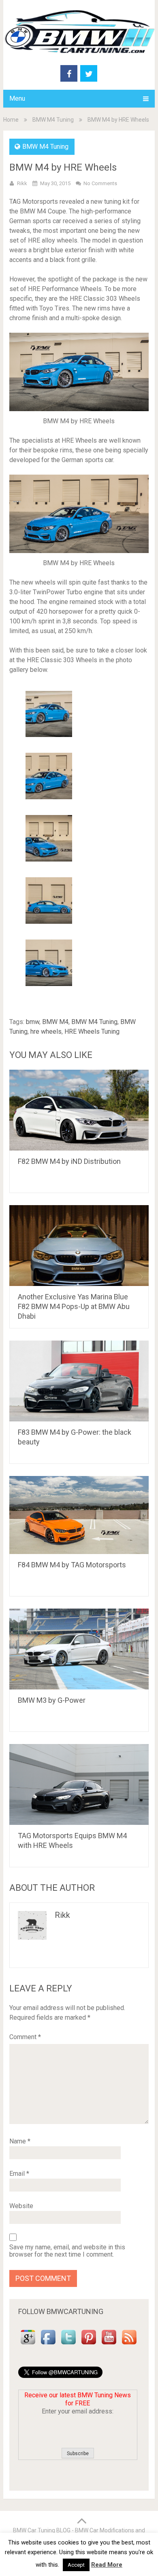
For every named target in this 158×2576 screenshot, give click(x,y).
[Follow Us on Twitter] (68, 2345)
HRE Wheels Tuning (92, 1031)
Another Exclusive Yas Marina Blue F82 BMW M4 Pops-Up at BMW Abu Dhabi (74, 1306)
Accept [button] (76, 2565)
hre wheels (46, 1031)
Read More (107, 2565)
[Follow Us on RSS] (129, 2345)
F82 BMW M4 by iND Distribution (69, 1161)
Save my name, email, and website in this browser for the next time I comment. (67, 2251)
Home (11, 120)
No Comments (100, 183)
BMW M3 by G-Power (52, 1700)
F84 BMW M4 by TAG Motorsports (72, 1565)
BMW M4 (55, 1022)
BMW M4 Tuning (53, 120)
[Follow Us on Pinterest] (89, 2345)
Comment (25, 2037)
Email (19, 2174)
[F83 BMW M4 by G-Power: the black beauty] (79, 1381)
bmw (33, 1022)
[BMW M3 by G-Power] (79, 1649)
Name (20, 2141)
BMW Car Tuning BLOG (42, 2530)
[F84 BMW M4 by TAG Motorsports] (79, 1515)
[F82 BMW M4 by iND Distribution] (79, 1110)
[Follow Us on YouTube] (109, 2345)
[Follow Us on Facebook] (48, 2345)
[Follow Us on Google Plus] (28, 2345)
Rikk (22, 183)
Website (21, 2206)
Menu (17, 98)
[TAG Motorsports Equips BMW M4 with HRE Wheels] (79, 1784)
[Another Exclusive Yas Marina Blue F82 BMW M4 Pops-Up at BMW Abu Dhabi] (79, 1246)
